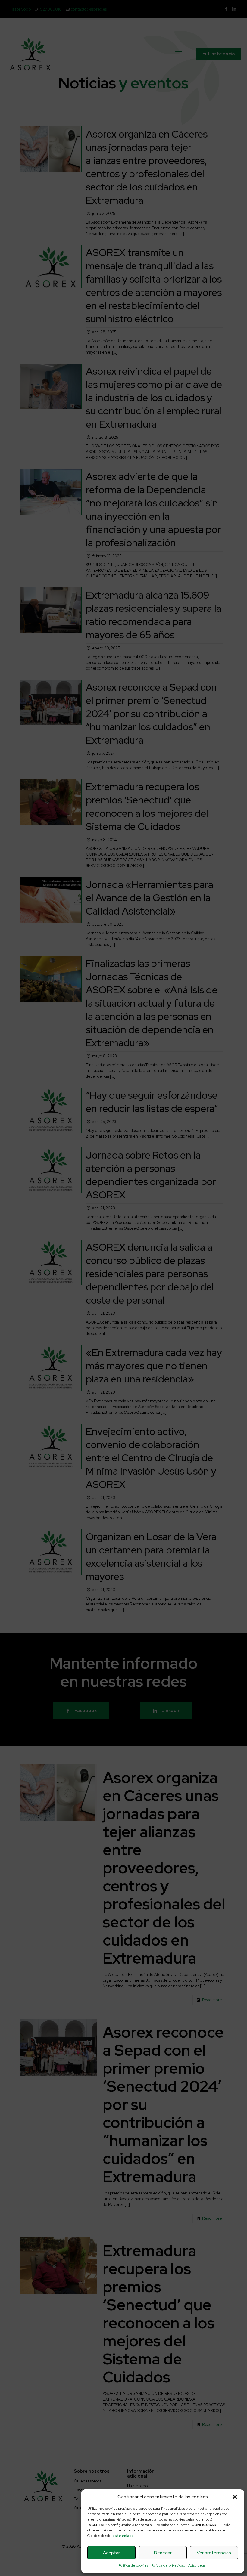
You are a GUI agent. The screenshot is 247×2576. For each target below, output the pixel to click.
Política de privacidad (168, 2565)
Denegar (163, 2553)
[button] (235, 2497)
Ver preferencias (214, 2553)
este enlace (123, 2536)
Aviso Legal (197, 2565)
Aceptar (111, 2553)
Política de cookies (133, 2565)
